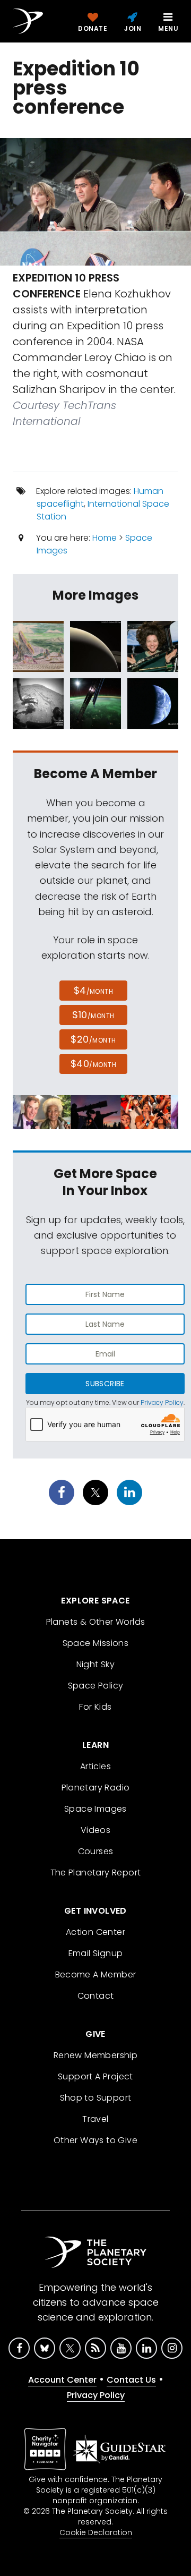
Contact (96, 1996)
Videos (95, 1830)
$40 (93, 1064)
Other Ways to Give (95, 2140)
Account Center (62, 2380)
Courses (96, 1851)
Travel (95, 2119)
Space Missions (96, 1643)
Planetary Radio (96, 1788)
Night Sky (96, 1664)
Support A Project (95, 2076)
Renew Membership (95, 2055)
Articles (95, 1766)
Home (105, 538)
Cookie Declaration (96, 2532)
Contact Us (131, 2380)
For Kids (95, 1707)
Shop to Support (96, 2098)
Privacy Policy (162, 1402)
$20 (93, 1039)
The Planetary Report (96, 1873)
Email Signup (96, 1953)
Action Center (95, 1932)
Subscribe (105, 1384)
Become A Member (96, 1974)
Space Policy (96, 1686)
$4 (94, 990)
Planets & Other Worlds (96, 1622)
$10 (93, 1015)
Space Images (95, 1809)
